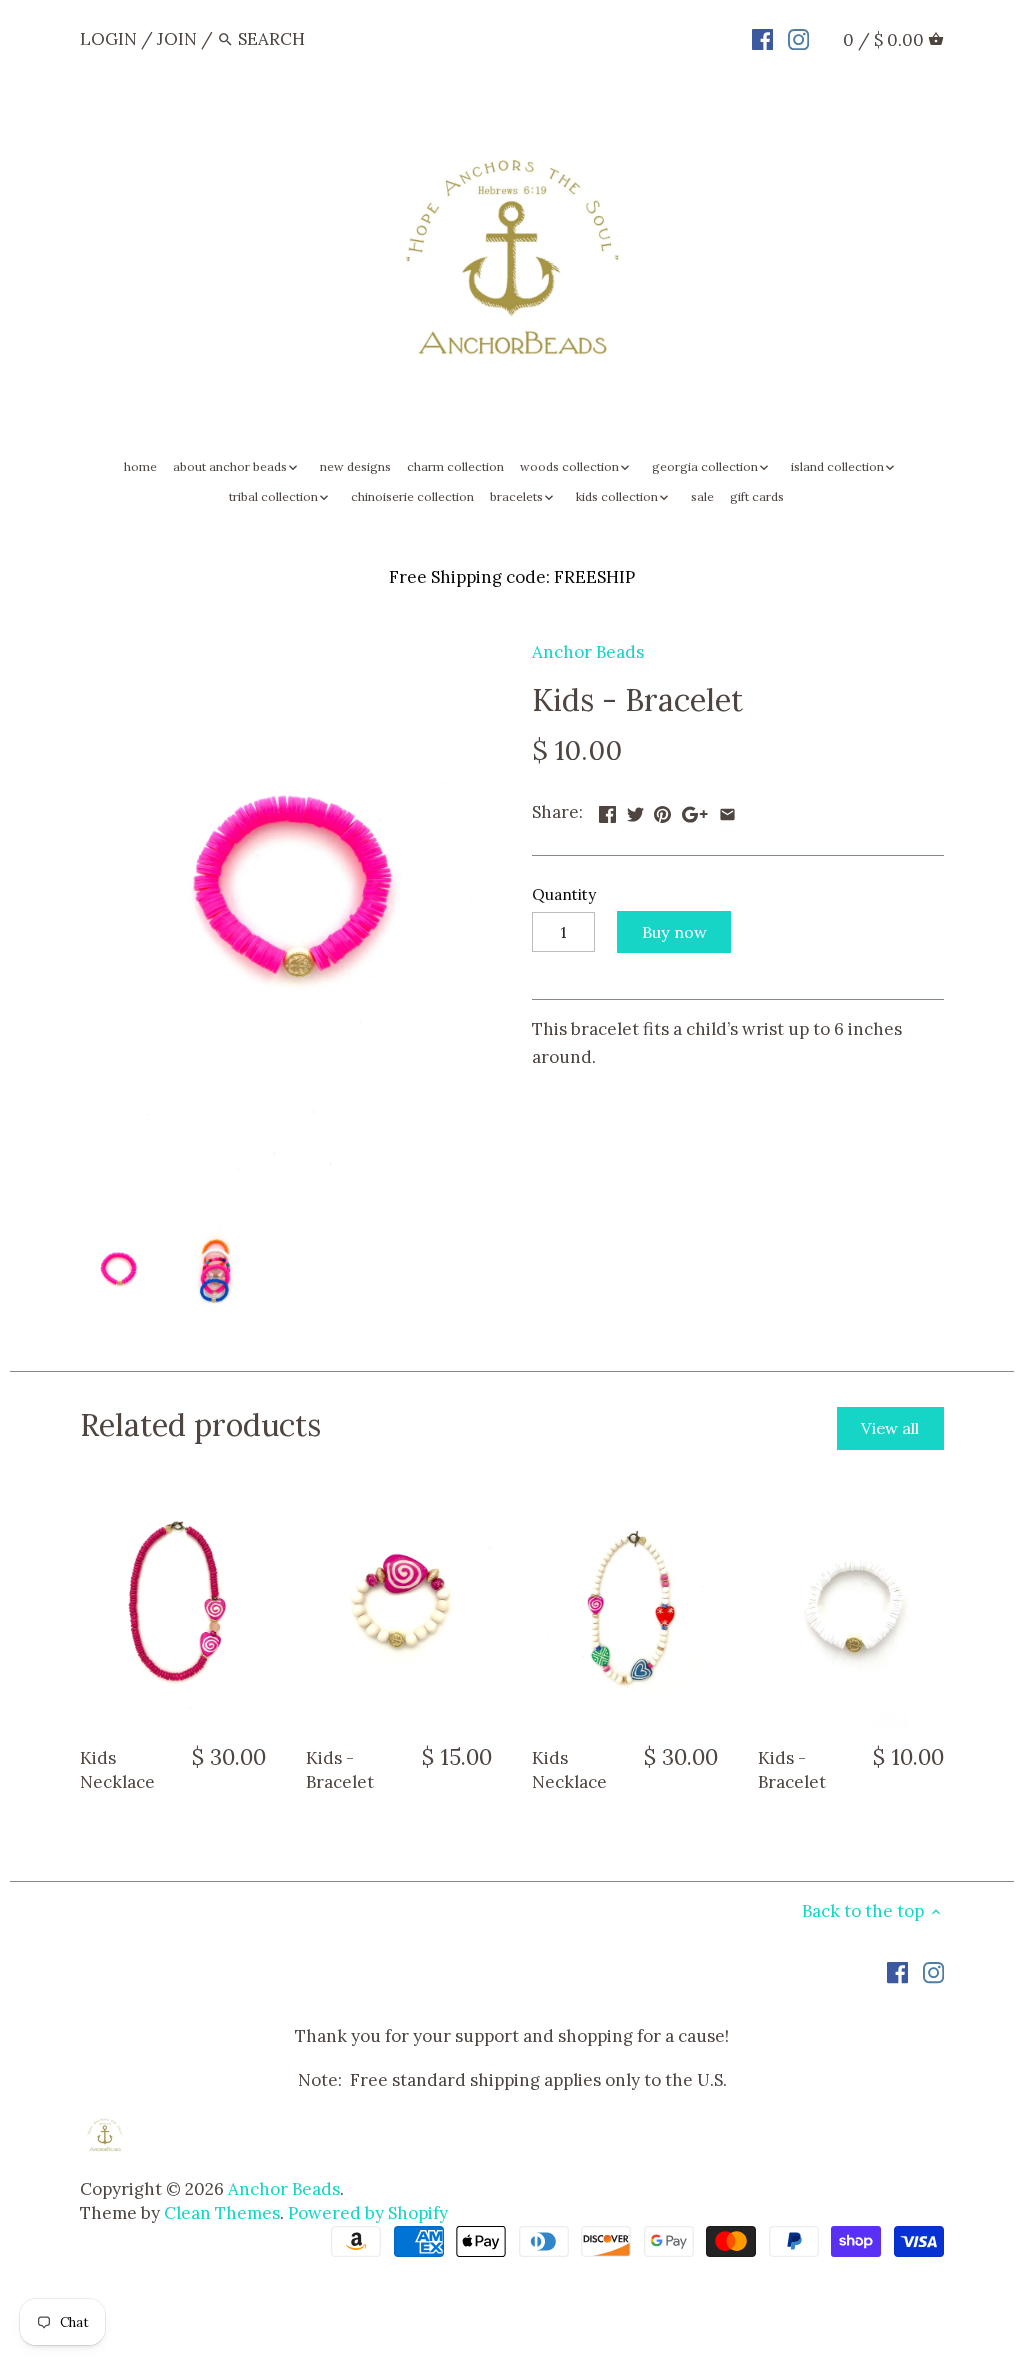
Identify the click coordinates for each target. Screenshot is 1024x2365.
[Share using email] (727, 810)
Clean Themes (222, 2213)
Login (108, 39)
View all (890, 1428)
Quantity (564, 895)
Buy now (674, 932)
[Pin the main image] (662, 810)
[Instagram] (798, 38)
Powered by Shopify (368, 2213)
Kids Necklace (117, 1770)
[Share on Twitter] (635, 810)
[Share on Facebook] (607, 810)
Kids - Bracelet (340, 1770)
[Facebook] (762, 38)
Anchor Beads (588, 652)
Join (177, 39)
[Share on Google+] (695, 810)
